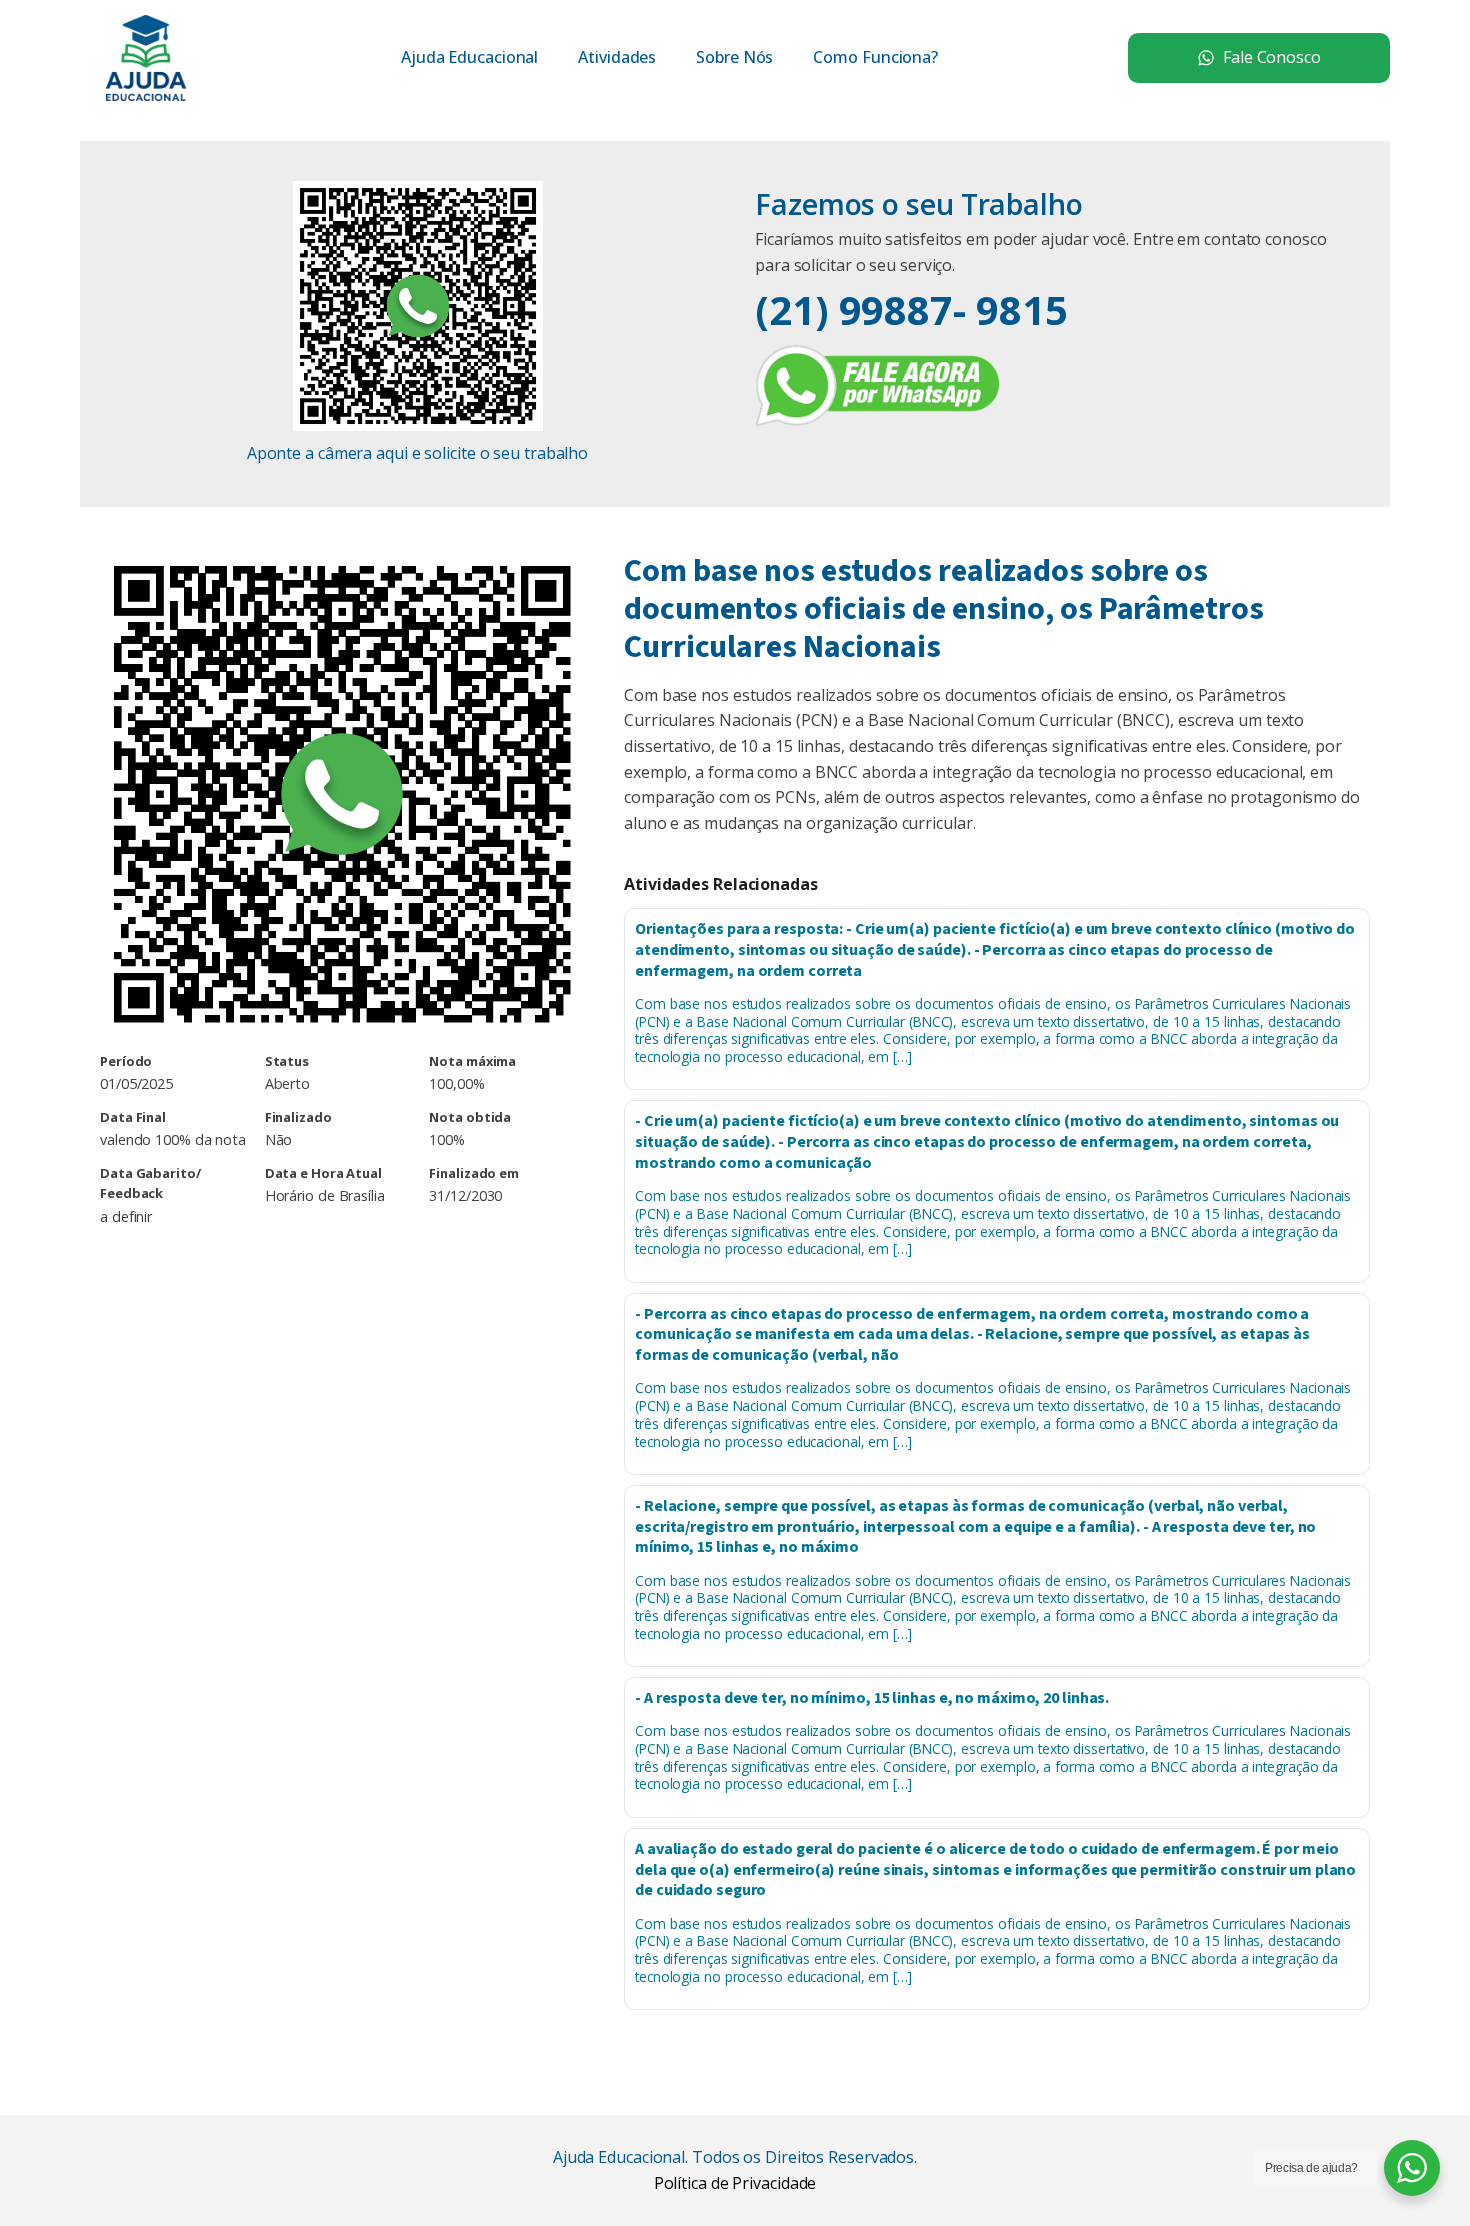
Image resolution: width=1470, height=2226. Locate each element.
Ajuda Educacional (469, 57)
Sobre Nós (734, 57)
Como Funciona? (875, 57)
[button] (1259, 58)
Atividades (617, 57)
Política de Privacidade (735, 2183)
